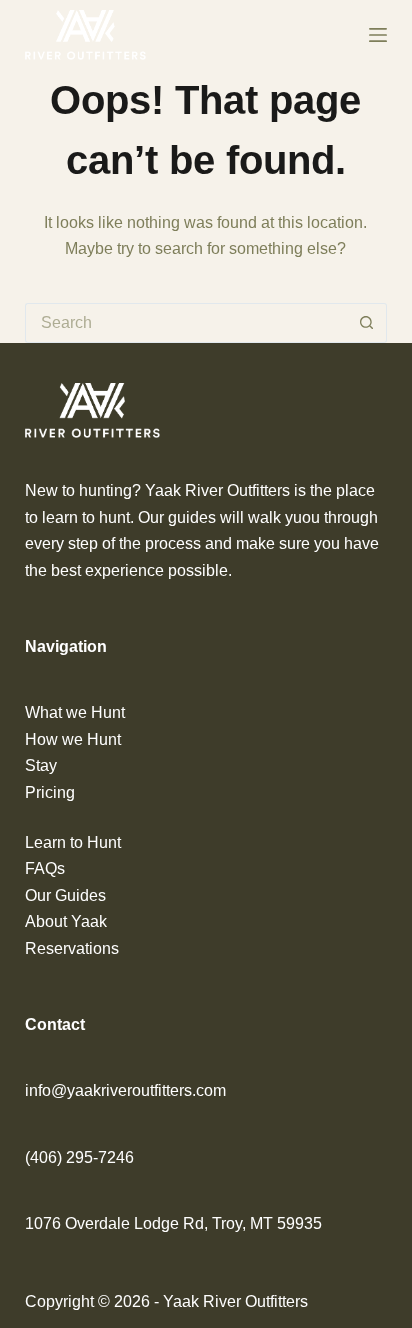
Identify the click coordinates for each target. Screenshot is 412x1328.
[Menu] (378, 35)
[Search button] (367, 323)
